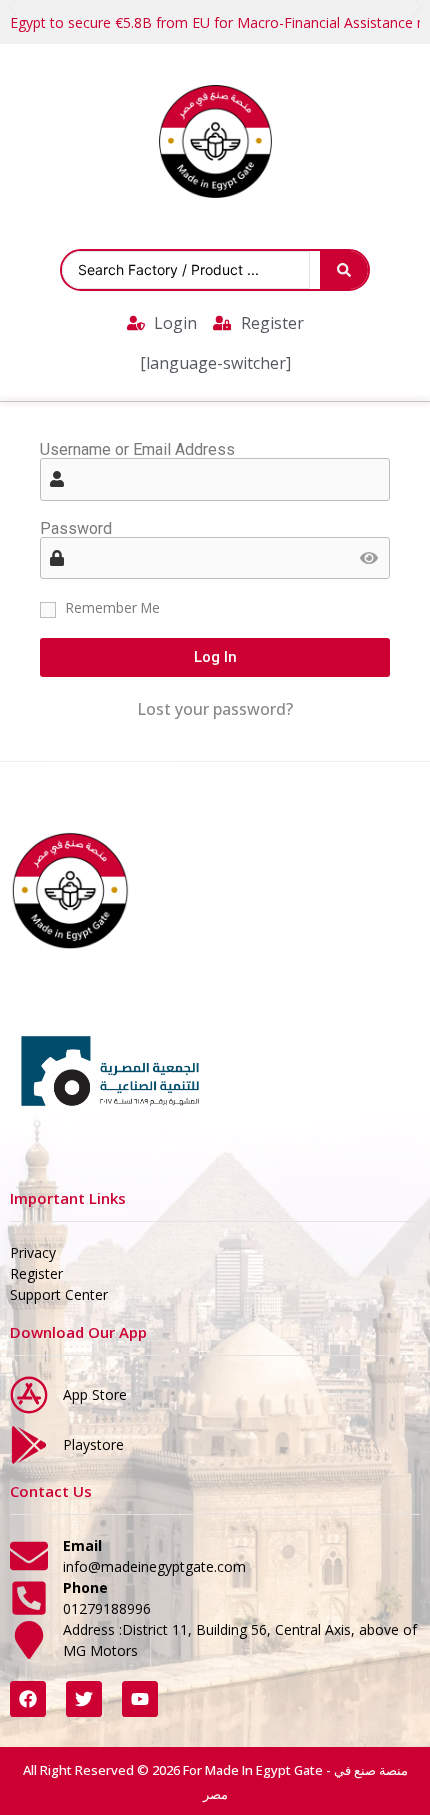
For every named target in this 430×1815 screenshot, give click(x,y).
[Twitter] (84, 1699)
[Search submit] (344, 270)
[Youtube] (140, 1699)
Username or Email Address (137, 450)
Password (76, 529)
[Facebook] (28, 1699)
